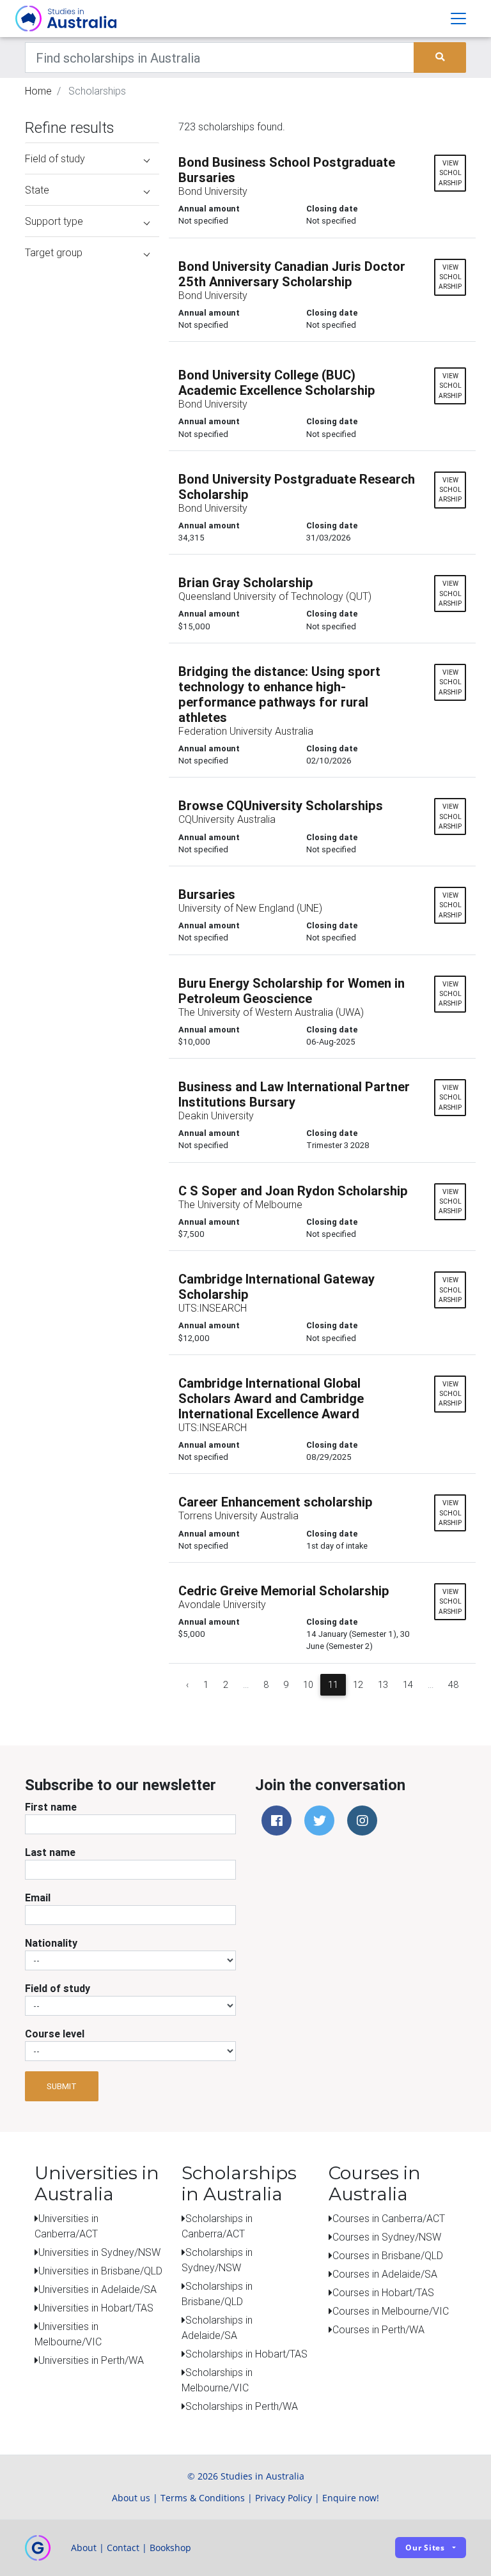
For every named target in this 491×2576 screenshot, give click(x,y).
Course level (55, 2034)
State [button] (37, 190)
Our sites (425, 2548)
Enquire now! (351, 2498)
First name (51, 1807)
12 (358, 1685)
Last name (50, 1852)
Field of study (58, 1988)
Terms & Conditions (203, 2498)
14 (408, 1685)
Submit (62, 2086)
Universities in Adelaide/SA (97, 2289)
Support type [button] (54, 221)
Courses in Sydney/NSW (387, 2237)
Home (38, 91)
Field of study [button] (55, 158)
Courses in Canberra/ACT (389, 2218)
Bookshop (170, 2548)
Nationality (51, 1943)
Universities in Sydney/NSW (99, 2252)
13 (383, 1685)
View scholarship (450, 173)
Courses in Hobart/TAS (383, 2292)
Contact (123, 2548)
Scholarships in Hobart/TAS (246, 2354)
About (84, 2548)
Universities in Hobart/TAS (96, 2308)
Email (38, 1897)
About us (131, 2498)
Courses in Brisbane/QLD (388, 2255)
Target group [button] (54, 252)
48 (453, 1685)
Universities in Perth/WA (91, 2360)
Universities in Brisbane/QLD (100, 2271)
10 (308, 1685)
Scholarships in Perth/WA (242, 2406)
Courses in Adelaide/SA (385, 2274)
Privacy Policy (284, 2498)
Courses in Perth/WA (378, 2329)
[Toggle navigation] (458, 19)
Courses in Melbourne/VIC (391, 2311)
